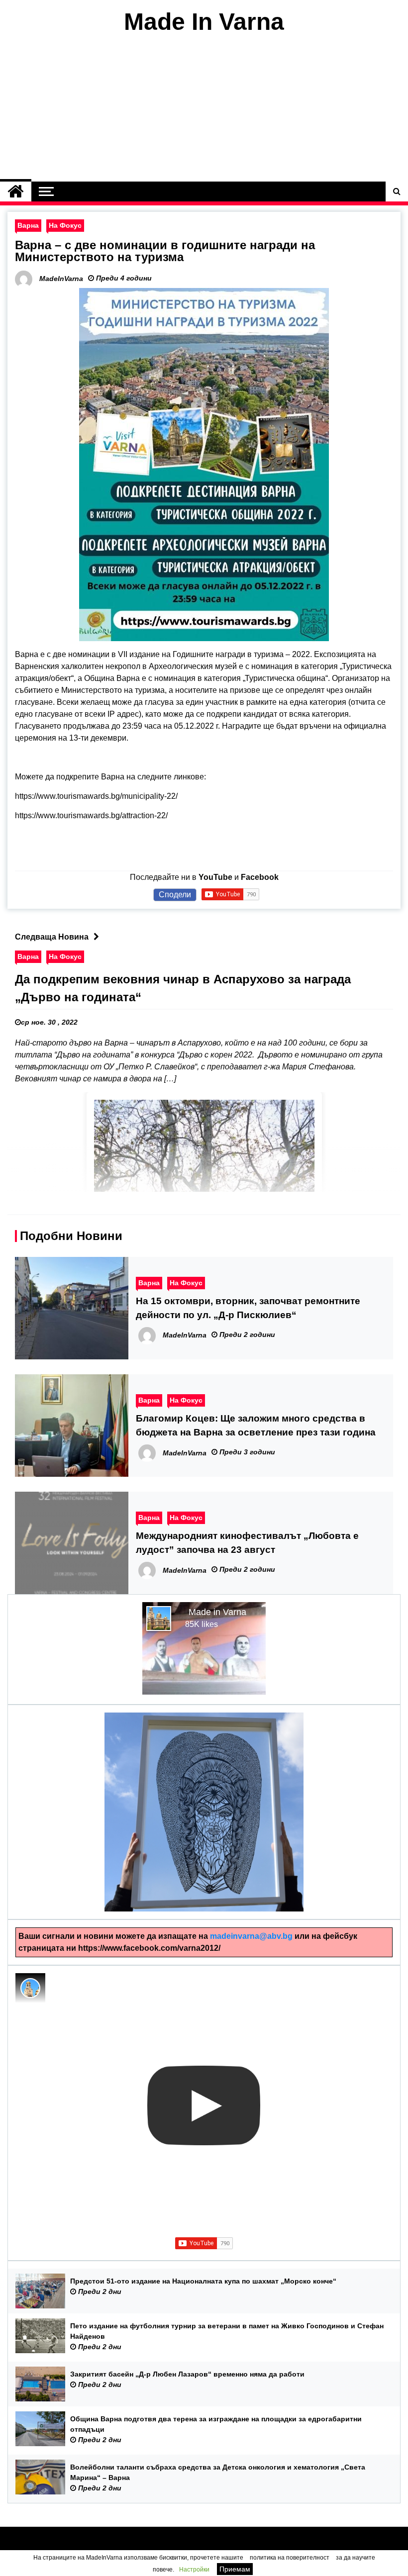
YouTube (215, 877)
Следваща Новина (52, 937)
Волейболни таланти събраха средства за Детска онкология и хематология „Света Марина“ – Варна (218, 2472)
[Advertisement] (204, 108)
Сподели (175, 895)
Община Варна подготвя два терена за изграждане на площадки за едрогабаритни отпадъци (216, 2424)
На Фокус (65, 225)
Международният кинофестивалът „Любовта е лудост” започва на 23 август (247, 1543)
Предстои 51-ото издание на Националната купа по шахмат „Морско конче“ (203, 2281)
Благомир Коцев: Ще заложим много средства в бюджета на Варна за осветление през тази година (256, 1425)
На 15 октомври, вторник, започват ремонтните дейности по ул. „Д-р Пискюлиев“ (248, 1308)
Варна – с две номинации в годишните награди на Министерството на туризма (165, 251)
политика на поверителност (290, 2558)
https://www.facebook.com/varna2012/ (149, 1948)
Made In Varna (204, 22)
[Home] (16, 191)
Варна (28, 225)
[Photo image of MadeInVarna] (30, 1988)
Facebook (260, 877)
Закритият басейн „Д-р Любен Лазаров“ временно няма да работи (187, 2374)
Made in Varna (217, 1612)
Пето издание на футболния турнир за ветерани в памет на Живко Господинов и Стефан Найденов (227, 2331)
